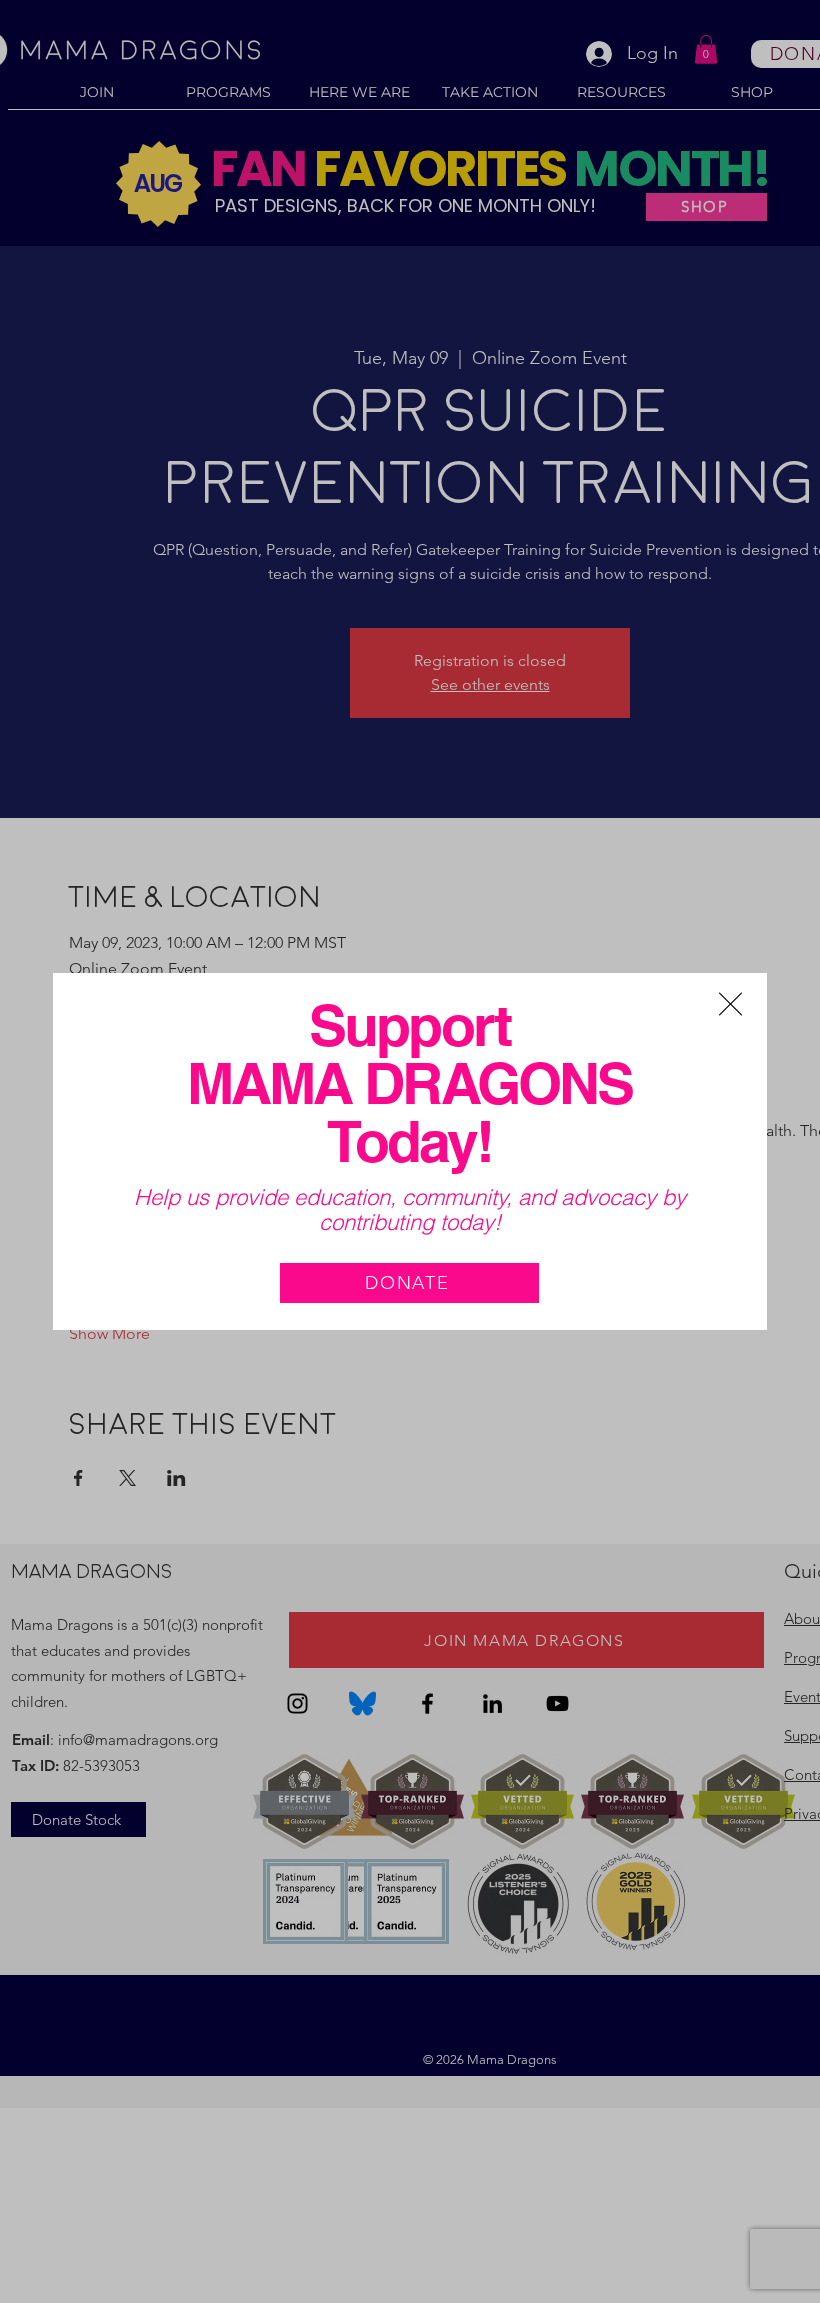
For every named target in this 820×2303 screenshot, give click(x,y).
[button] (730, 1004)
